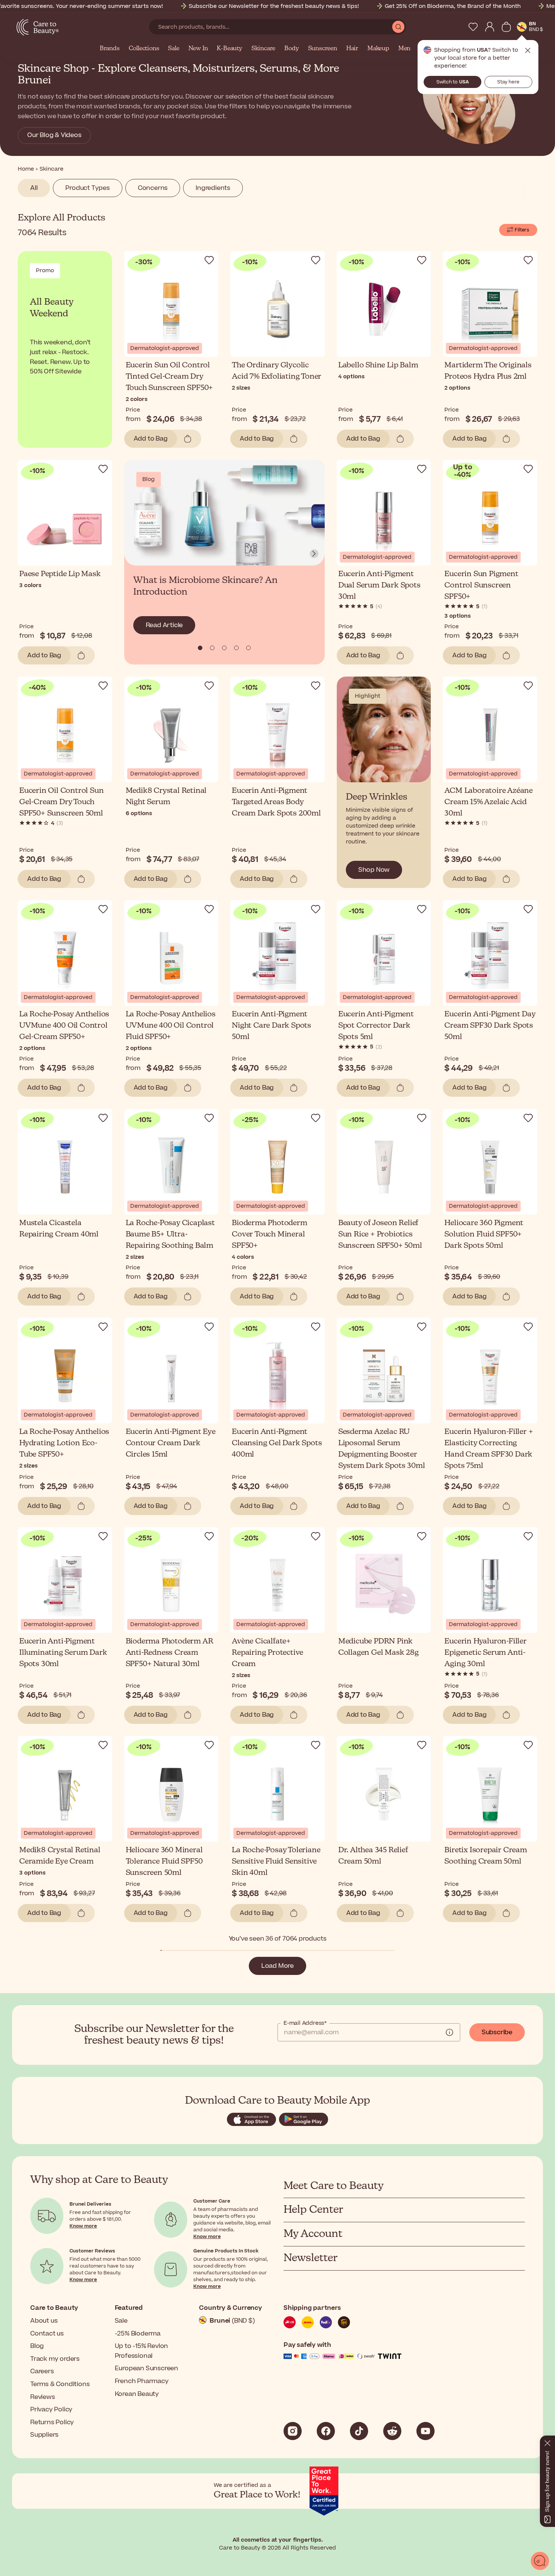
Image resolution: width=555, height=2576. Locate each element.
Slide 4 (248, 648)
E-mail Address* (305, 2023)
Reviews (43, 2397)
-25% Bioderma (138, 2334)
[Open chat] (540, 2561)
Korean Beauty (137, 2394)
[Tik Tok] (359, 2431)
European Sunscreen (146, 2368)
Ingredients (213, 188)
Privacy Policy (51, 2410)
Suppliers (44, 2435)
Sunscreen (323, 49)
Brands (110, 49)
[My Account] (490, 27)
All (34, 188)
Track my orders (55, 2359)
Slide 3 (236, 648)
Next (314, 554)
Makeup (378, 49)
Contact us (47, 2334)
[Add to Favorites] (209, 260)
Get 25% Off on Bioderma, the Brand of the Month (453, 6)
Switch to (453, 82)
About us (44, 2321)
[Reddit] (392, 2431)
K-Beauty (229, 49)
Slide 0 (200, 648)
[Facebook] (326, 2431)
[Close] (547, 2442)
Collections (144, 49)
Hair (352, 49)
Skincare (263, 49)
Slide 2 (224, 648)
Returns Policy (52, 2422)
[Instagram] (293, 2431)
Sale (173, 49)
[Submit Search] (398, 27)
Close (528, 51)
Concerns (153, 188)
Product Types (87, 188)
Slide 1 (212, 648)
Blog (37, 2346)
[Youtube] (425, 2431)
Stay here (508, 82)
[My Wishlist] (473, 27)
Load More (277, 1966)
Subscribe (497, 2032)
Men (404, 49)
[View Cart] (506, 27)
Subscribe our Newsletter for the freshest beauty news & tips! (274, 6)
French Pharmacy (142, 2381)
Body (291, 49)
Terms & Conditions (60, 2384)
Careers (42, 2371)
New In (198, 49)
